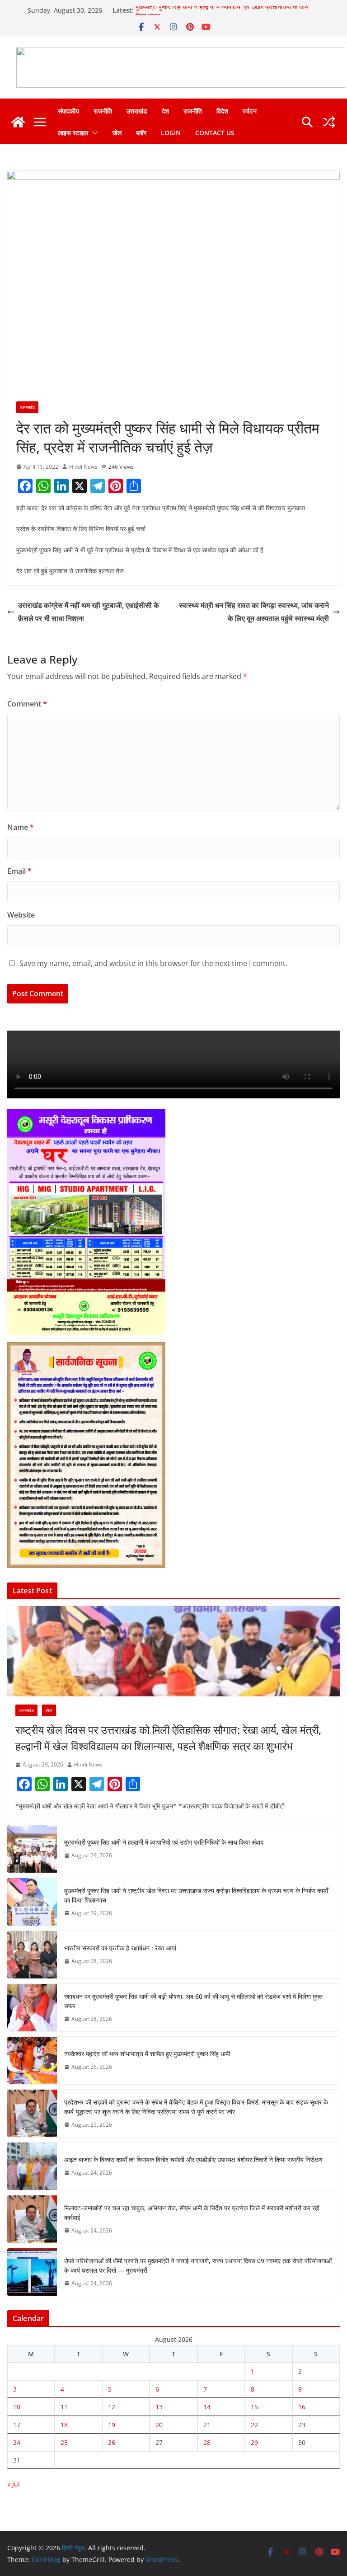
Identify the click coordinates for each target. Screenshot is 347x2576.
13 (159, 2407)
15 (254, 2407)
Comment (27, 704)
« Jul (14, 2484)
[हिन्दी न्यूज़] (18, 122)
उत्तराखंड (137, 111)
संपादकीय (68, 111)
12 (112, 2407)
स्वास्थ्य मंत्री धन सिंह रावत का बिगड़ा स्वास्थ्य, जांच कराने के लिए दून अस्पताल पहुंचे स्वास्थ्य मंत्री (254, 612)
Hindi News (83, 467)
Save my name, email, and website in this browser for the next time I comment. (153, 963)
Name (21, 827)
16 (302, 2407)
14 (207, 2407)
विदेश (222, 111)
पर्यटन (250, 111)
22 (254, 2425)
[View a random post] (329, 122)
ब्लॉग (141, 133)
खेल (117, 133)
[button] (93, 133)
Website (21, 915)
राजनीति (103, 111)
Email (19, 871)
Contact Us (215, 133)
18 (64, 2425)
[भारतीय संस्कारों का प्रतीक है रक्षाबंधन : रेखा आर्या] (32, 1955)
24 (17, 2442)
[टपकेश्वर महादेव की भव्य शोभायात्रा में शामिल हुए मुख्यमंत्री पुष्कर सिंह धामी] (32, 2060)
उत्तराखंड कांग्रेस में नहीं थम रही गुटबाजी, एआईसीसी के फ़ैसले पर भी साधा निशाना (89, 612)
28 (207, 2442)
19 (112, 2425)
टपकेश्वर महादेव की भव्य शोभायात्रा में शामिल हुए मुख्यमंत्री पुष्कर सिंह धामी (147, 2054)
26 (112, 2442)
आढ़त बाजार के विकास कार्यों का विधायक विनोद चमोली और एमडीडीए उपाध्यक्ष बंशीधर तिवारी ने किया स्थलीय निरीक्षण (193, 2159)
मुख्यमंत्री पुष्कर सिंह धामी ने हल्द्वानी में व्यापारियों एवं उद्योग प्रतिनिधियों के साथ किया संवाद (164, 1842)
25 (64, 2442)
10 (17, 2407)
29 (254, 2442)
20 (159, 2425)
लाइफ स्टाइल (73, 133)
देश (165, 111)
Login (171, 133)
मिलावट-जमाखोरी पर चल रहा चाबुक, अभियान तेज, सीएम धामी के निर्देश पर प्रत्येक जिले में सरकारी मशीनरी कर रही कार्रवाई (192, 2213)
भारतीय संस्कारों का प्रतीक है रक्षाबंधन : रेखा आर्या (120, 1948)
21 (207, 2425)
